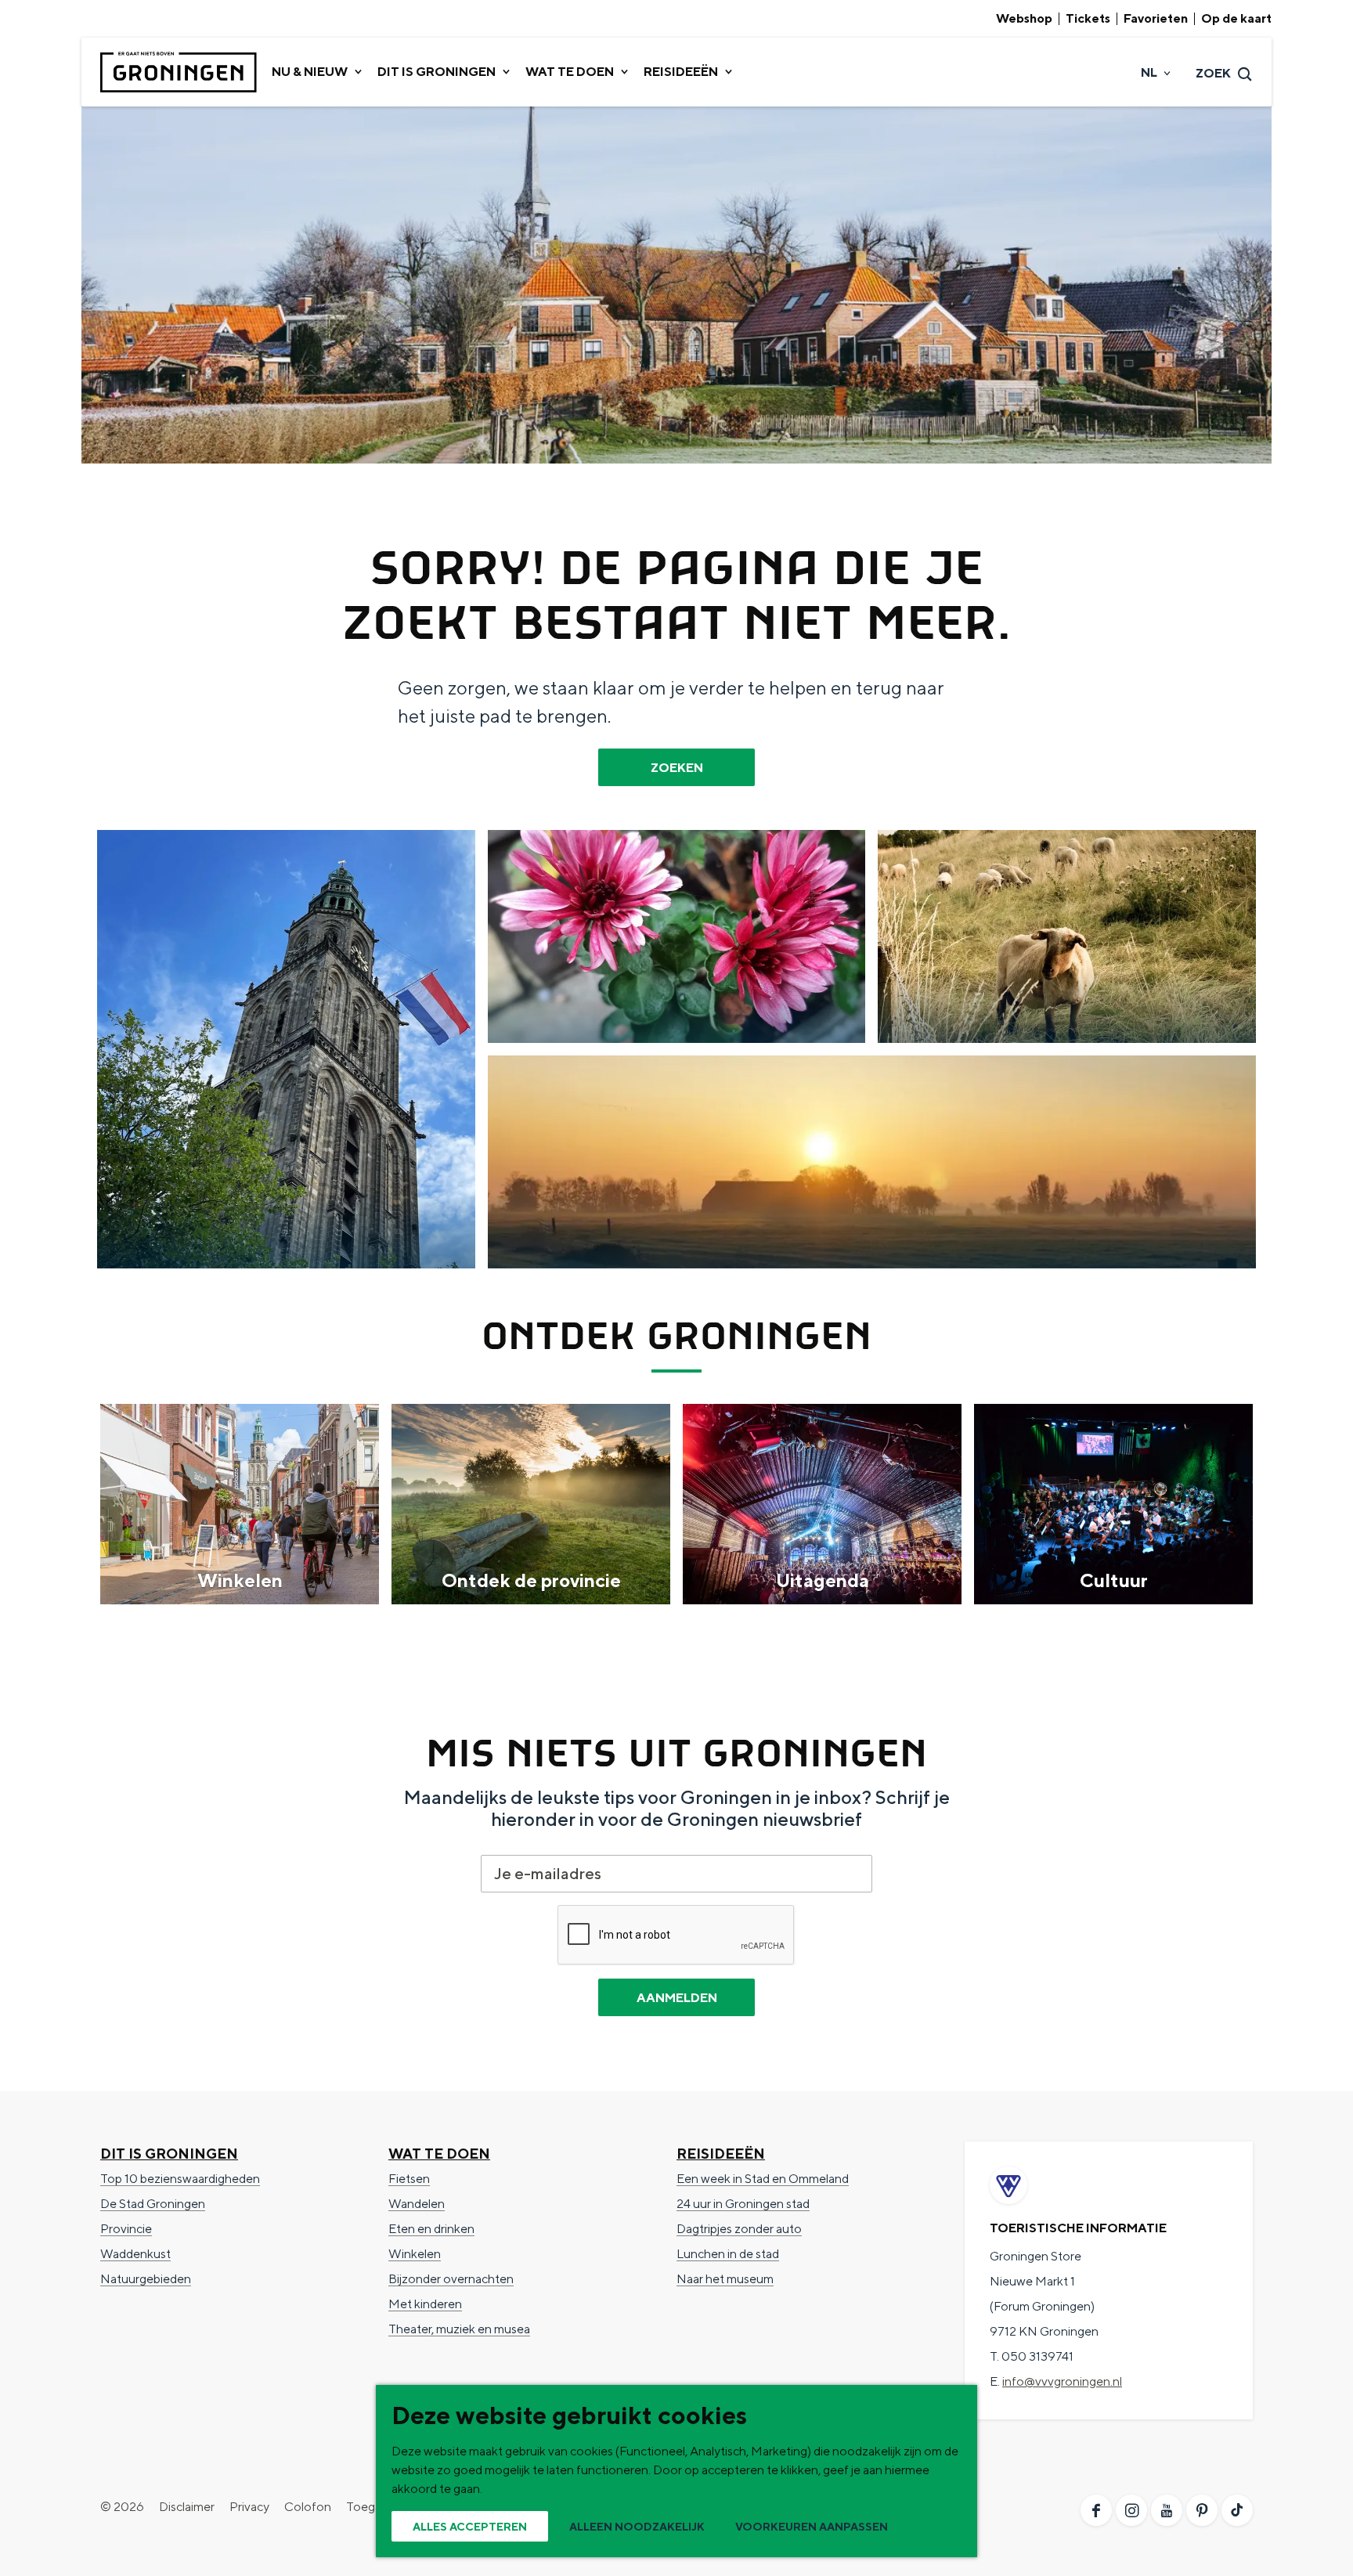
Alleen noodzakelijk (637, 2527)
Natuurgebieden (146, 2279)
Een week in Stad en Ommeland (763, 2179)
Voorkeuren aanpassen (812, 2527)
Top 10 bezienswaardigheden (180, 2179)
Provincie (126, 2229)
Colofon (308, 2507)
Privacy (249, 2507)
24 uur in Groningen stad (743, 2204)
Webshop (1024, 19)
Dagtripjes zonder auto (739, 2229)
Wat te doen (439, 2154)
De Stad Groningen (153, 2204)
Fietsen (409, 2179)
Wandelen (417, 2204)
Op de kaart (1236, 19)
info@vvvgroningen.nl (1062, 2381)
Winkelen (415, 2254)
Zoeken (677, 768)
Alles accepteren (470, 2527)
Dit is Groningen (169, 2154)
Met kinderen (425, 2304)
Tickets (1088, 19)
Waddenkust (135, 2254)
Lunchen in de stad (728, 2254)
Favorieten (1156, 19)
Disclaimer (187, 2507)
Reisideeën (721, 2154)
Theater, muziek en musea (459, 2329)
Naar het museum (725, 2279)
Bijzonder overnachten (451, 2279)
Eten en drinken (431, 2229)
